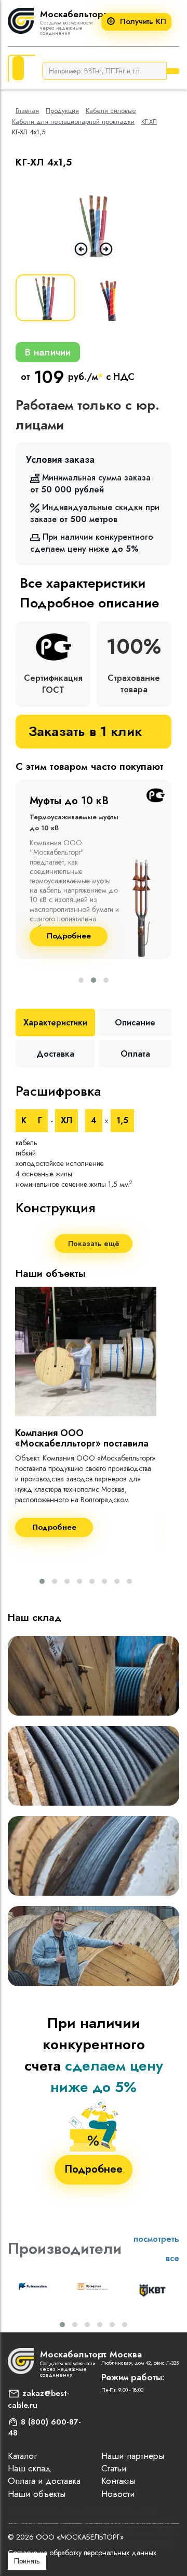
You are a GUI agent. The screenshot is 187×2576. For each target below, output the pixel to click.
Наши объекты (37, 2494)
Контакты (118, 2481)
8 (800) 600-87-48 (44, 2428)
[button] (81, 980)
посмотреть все (156, 2249)
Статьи (114, 2468)
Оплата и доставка (44, 2481)
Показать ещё (94, 1243)
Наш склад (29, 2468)
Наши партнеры (133, 2456)
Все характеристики (83, 583)
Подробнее (69, 936)
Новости (118, 2494)
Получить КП (143, 22)
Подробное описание (89, 603)
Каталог (22, 2456)
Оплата (135, 1054)
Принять (27, 2561)
